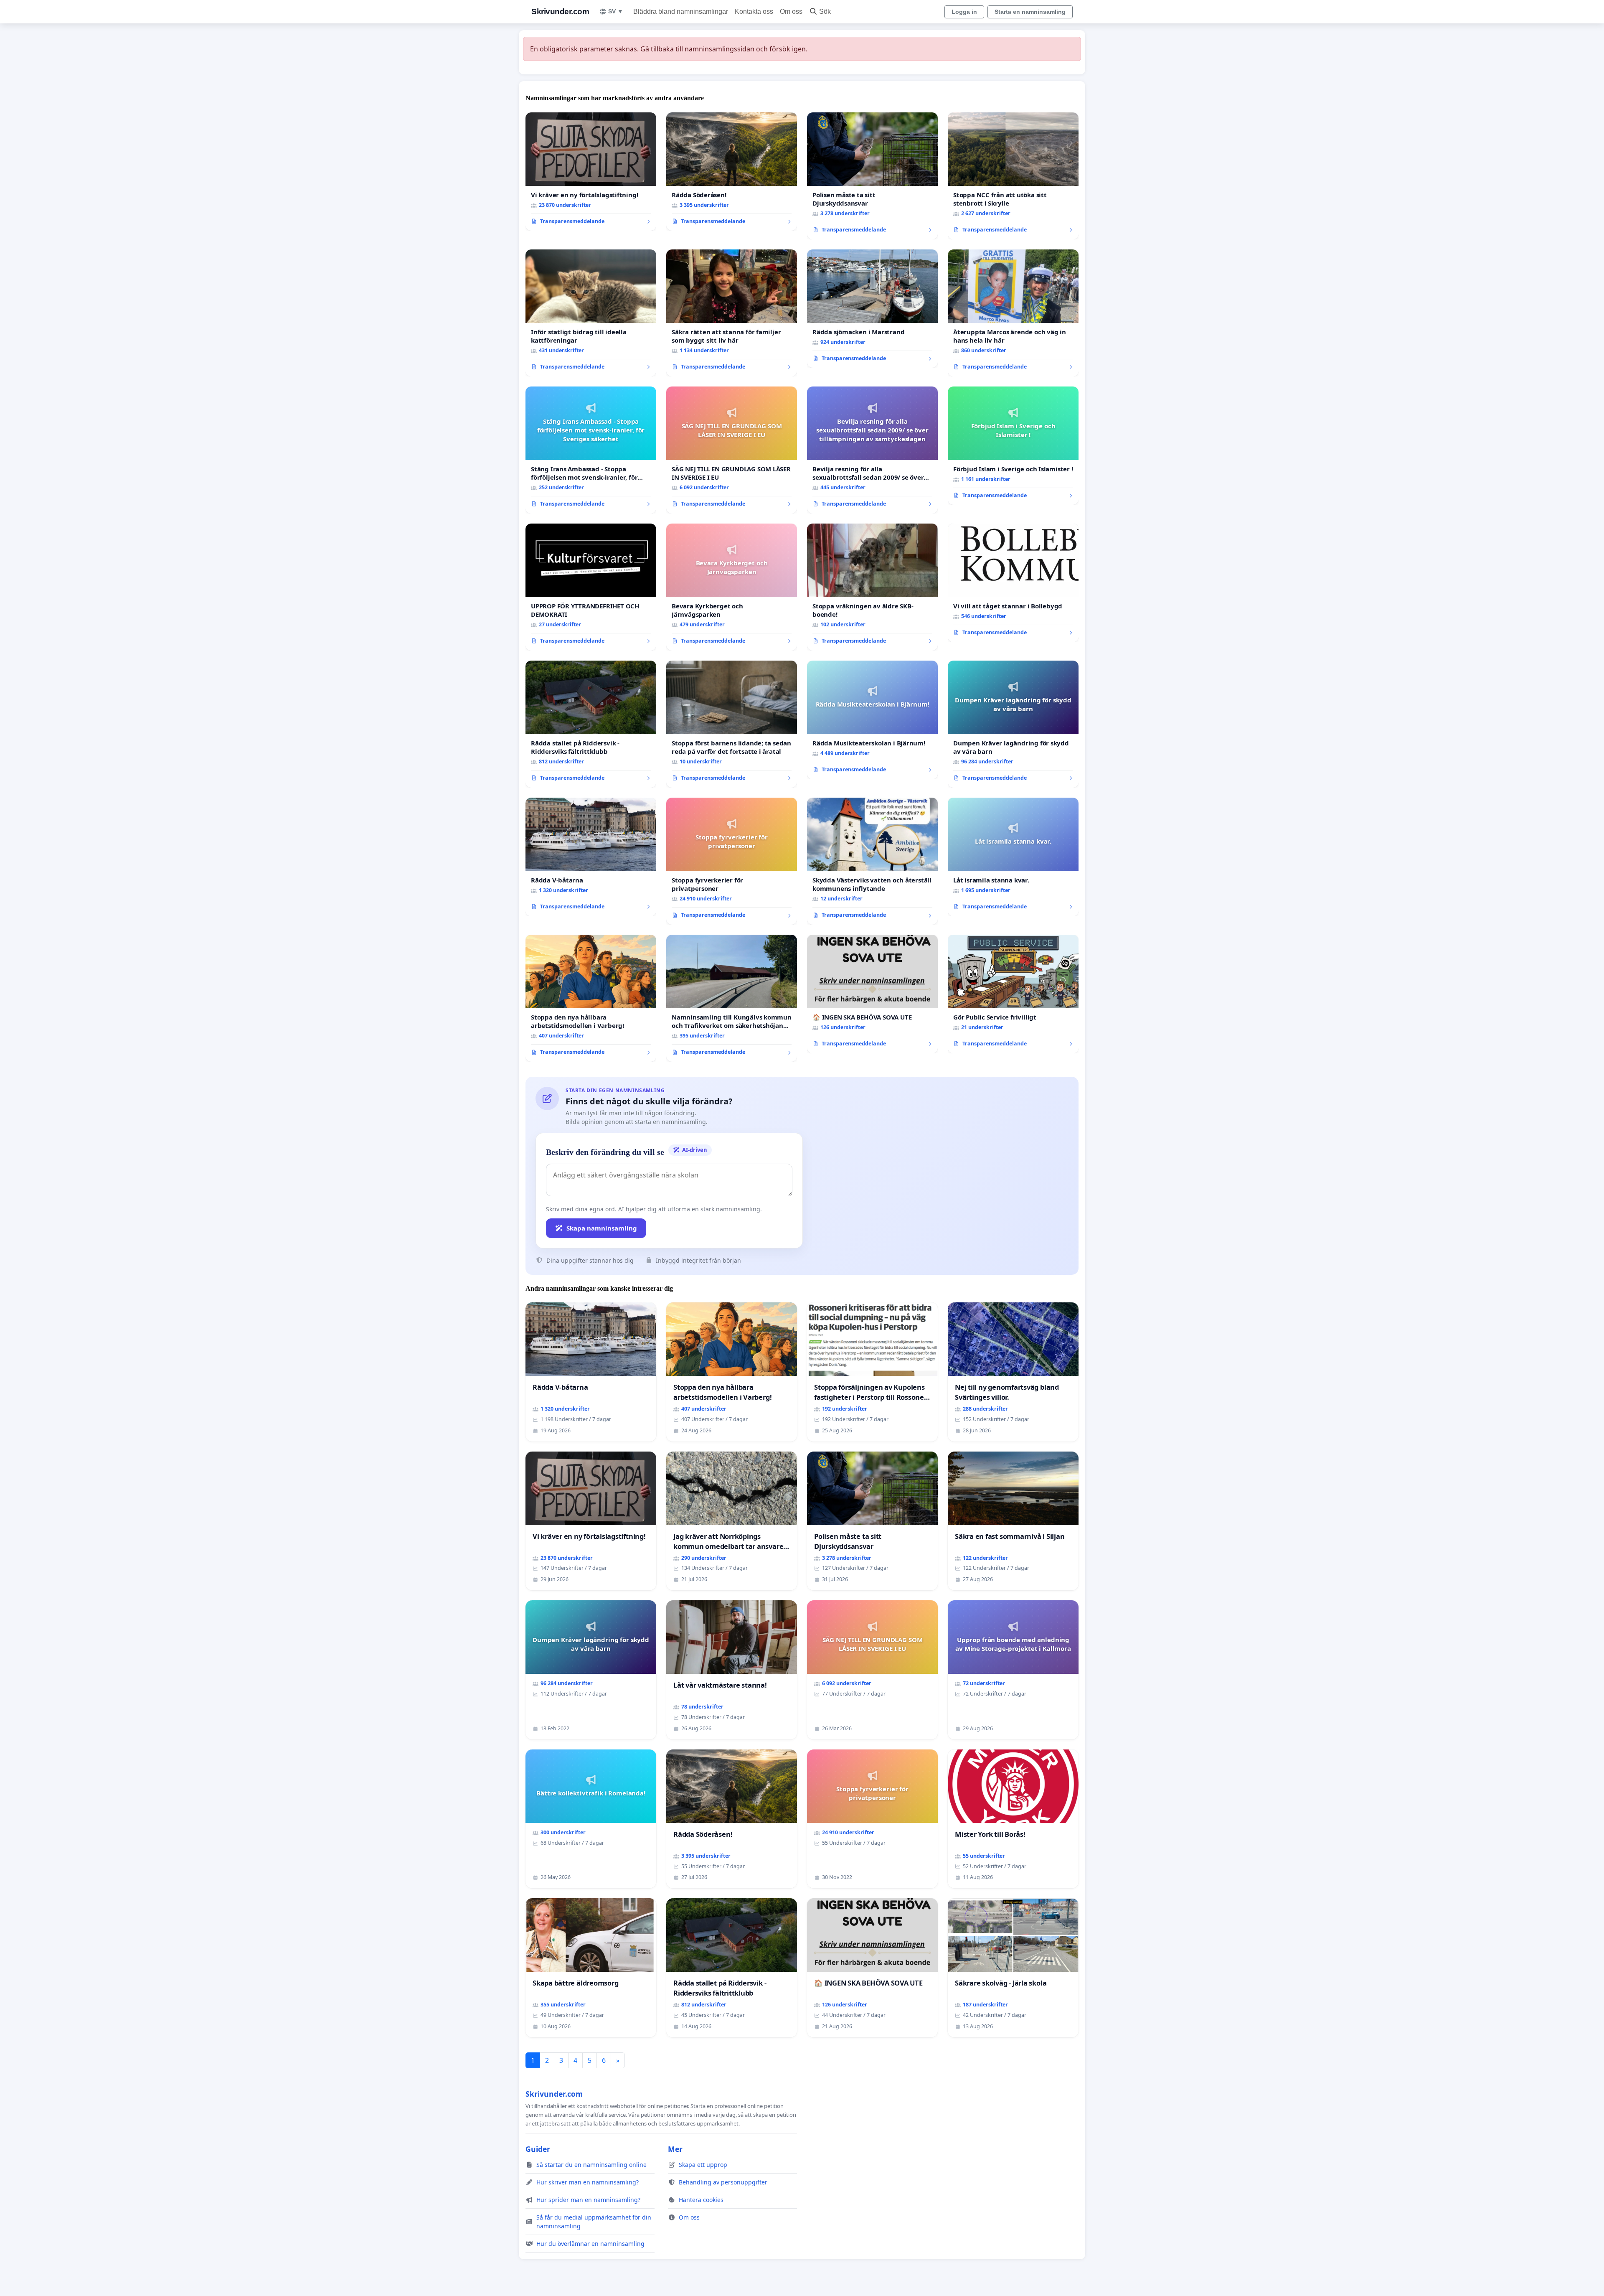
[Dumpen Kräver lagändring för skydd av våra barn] (1013, 724)
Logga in (964, 12)
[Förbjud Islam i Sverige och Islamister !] (1013, 446)
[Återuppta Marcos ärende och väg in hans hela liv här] (1013, 313)
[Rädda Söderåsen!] (732, 172)
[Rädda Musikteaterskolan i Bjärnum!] (872, 720)
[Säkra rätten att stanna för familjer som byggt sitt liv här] (732, 313)
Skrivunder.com (560, 11)
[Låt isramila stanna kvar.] (1013, 857)
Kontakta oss (754, 11)
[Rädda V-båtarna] (591, 857)
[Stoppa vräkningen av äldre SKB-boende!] (872, 587)
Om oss (791, 11)
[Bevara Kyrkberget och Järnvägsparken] (732, 587)
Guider (538, 2149)
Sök (825, 11)
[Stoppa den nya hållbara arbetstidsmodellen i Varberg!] (591, 998)
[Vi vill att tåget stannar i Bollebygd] (1013, 583)
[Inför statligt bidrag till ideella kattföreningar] (591, 313)
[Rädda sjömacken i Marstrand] (872, 309)
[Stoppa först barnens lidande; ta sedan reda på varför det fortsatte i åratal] (732, 724)
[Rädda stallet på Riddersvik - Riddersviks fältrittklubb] (591, 724)
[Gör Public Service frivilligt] (1013, 994)
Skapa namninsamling (602, 1228)
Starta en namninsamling (1030, 12)
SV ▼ (616, 11)
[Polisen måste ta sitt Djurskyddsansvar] (872, 176)
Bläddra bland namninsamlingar (681, 11)
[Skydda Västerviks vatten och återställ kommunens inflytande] (872, 861)
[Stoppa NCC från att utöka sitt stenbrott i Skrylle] (1013, 176)
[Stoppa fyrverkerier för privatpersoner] (732, 861)
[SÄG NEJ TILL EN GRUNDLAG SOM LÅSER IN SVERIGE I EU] (732, 450)
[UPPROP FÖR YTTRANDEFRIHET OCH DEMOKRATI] (591, 587)
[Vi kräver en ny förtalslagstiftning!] (591, 172)
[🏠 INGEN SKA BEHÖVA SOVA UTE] (872, 994)
